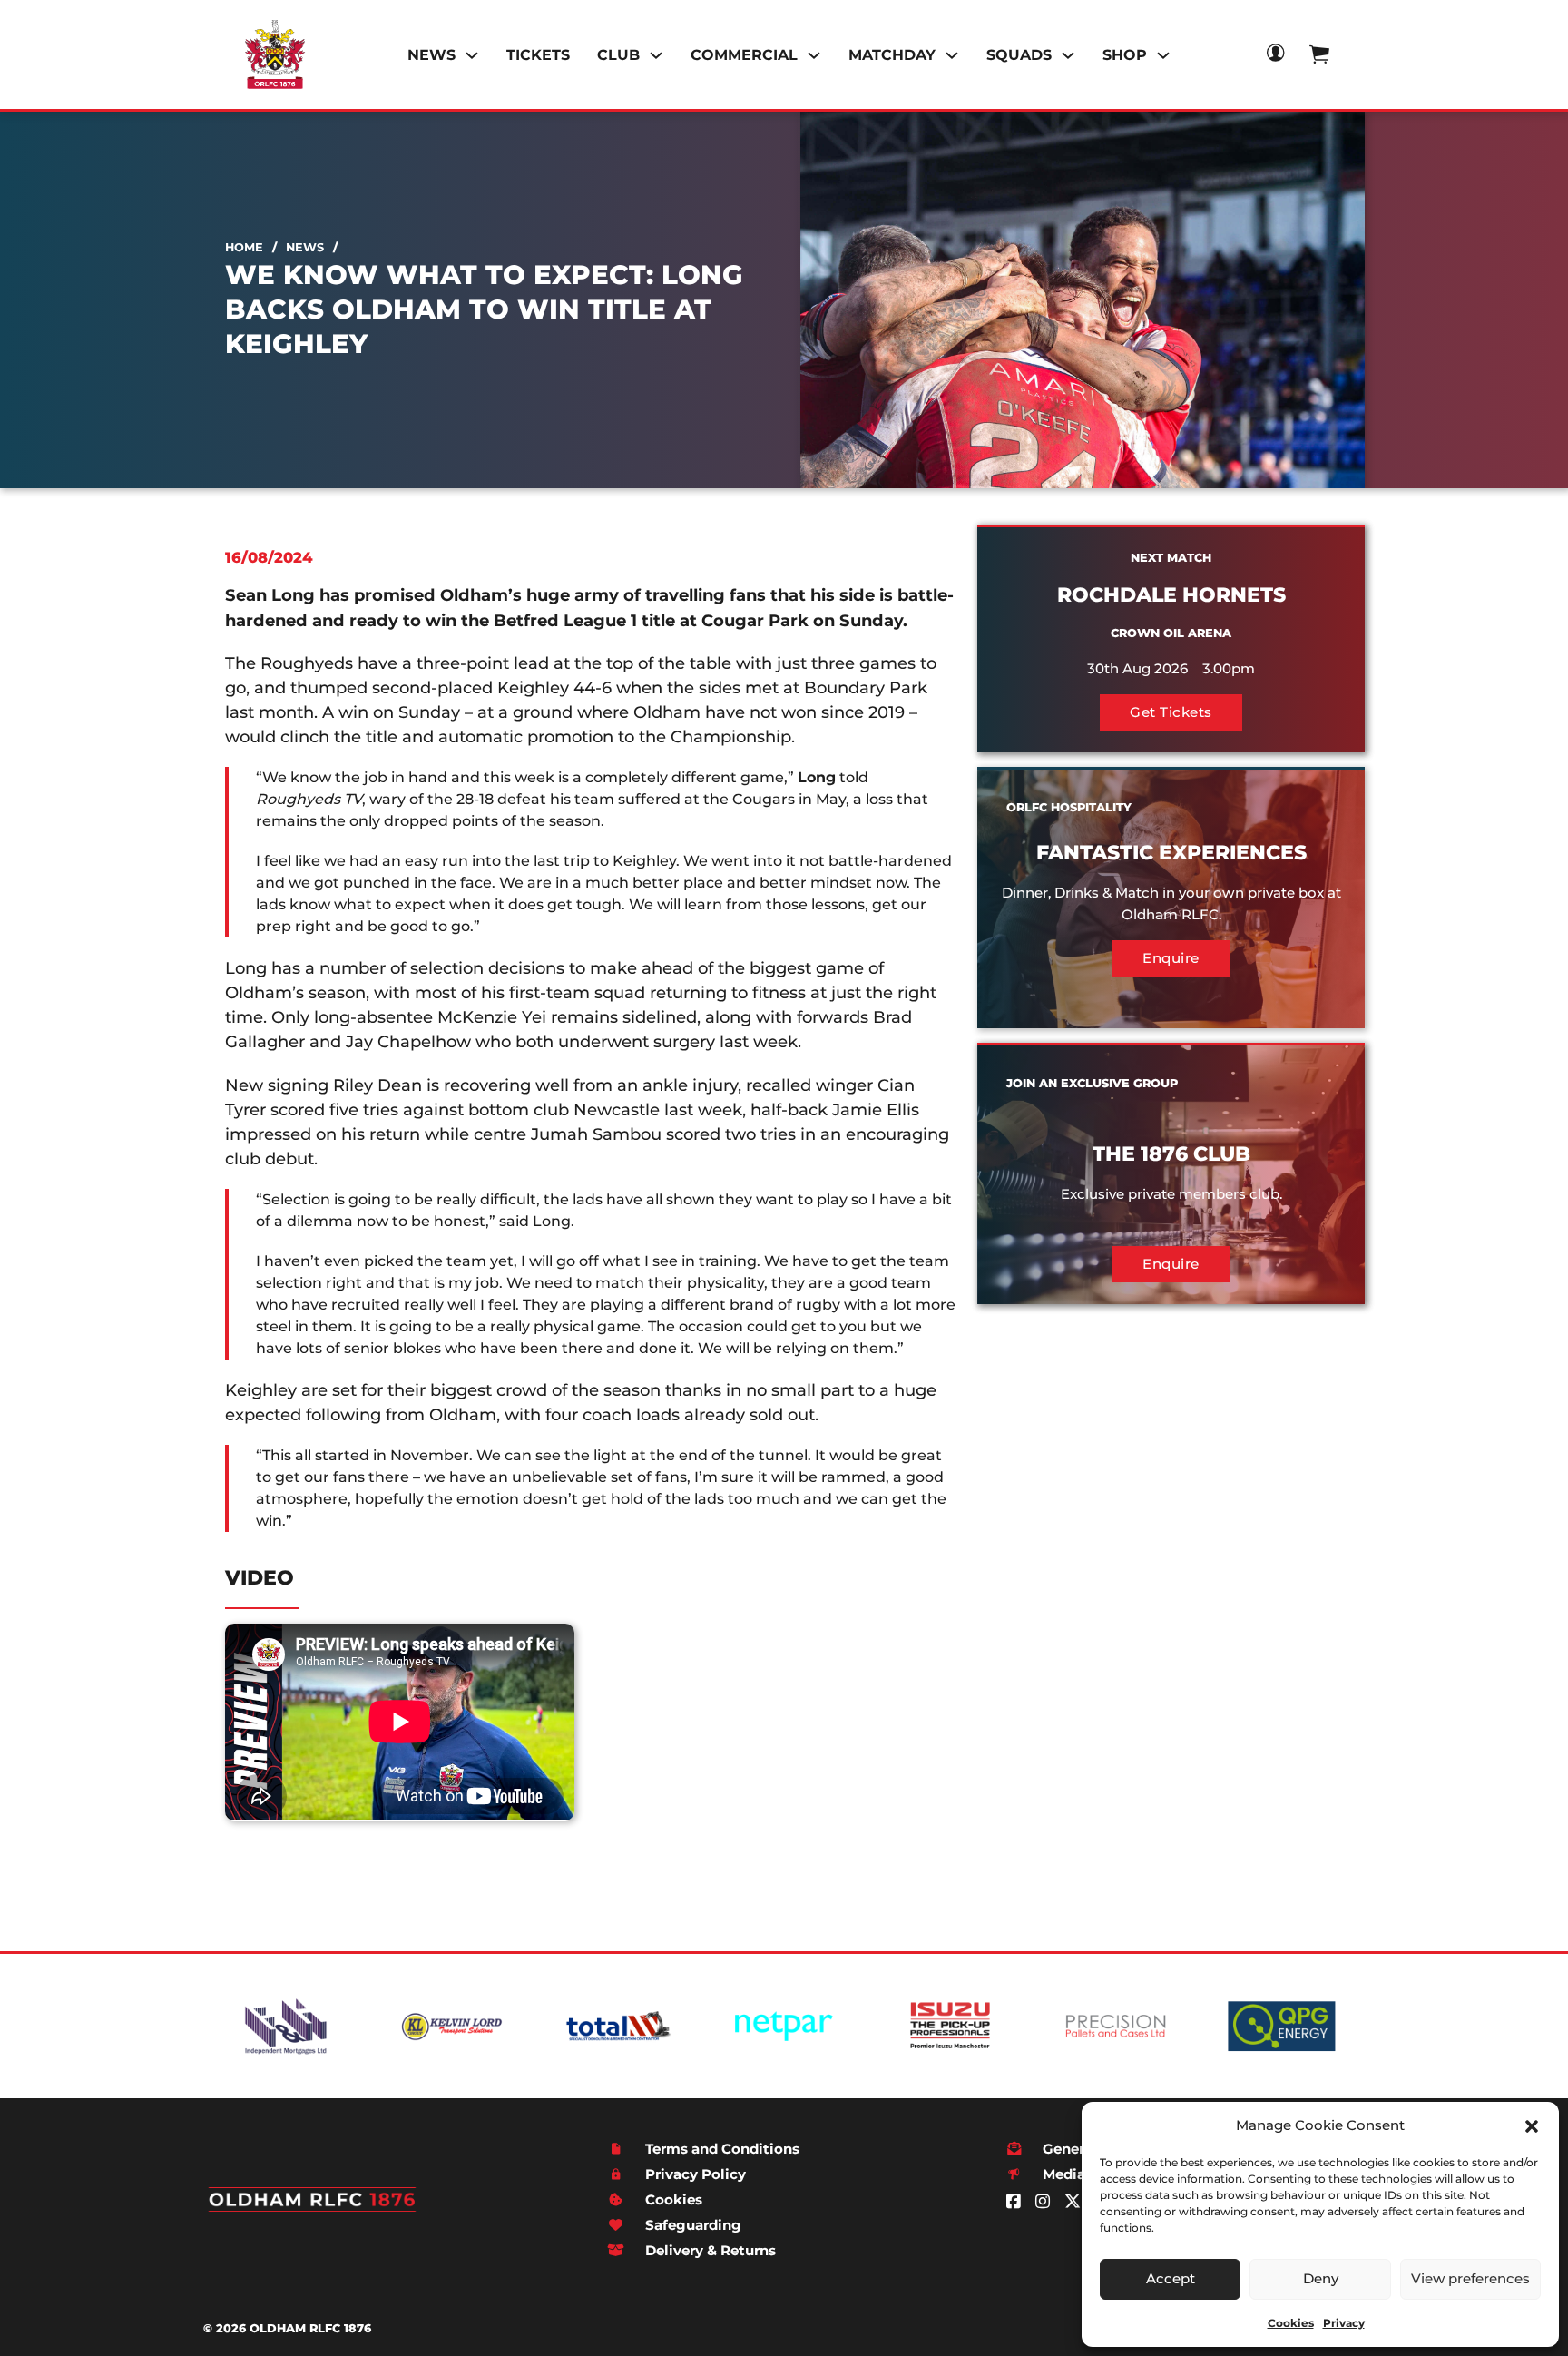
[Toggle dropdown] (472, 55)
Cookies (1291, 2323)
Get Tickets (1171, 712)
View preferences (1470, 2278)
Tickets (538, 55)
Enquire (1171, 958)
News (305, 247)
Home (244, 247)
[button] (1532, 2126)
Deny (1321, 2278)
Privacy (1344, 2323)
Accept (1171, 2278)
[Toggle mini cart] (1319, 54)
